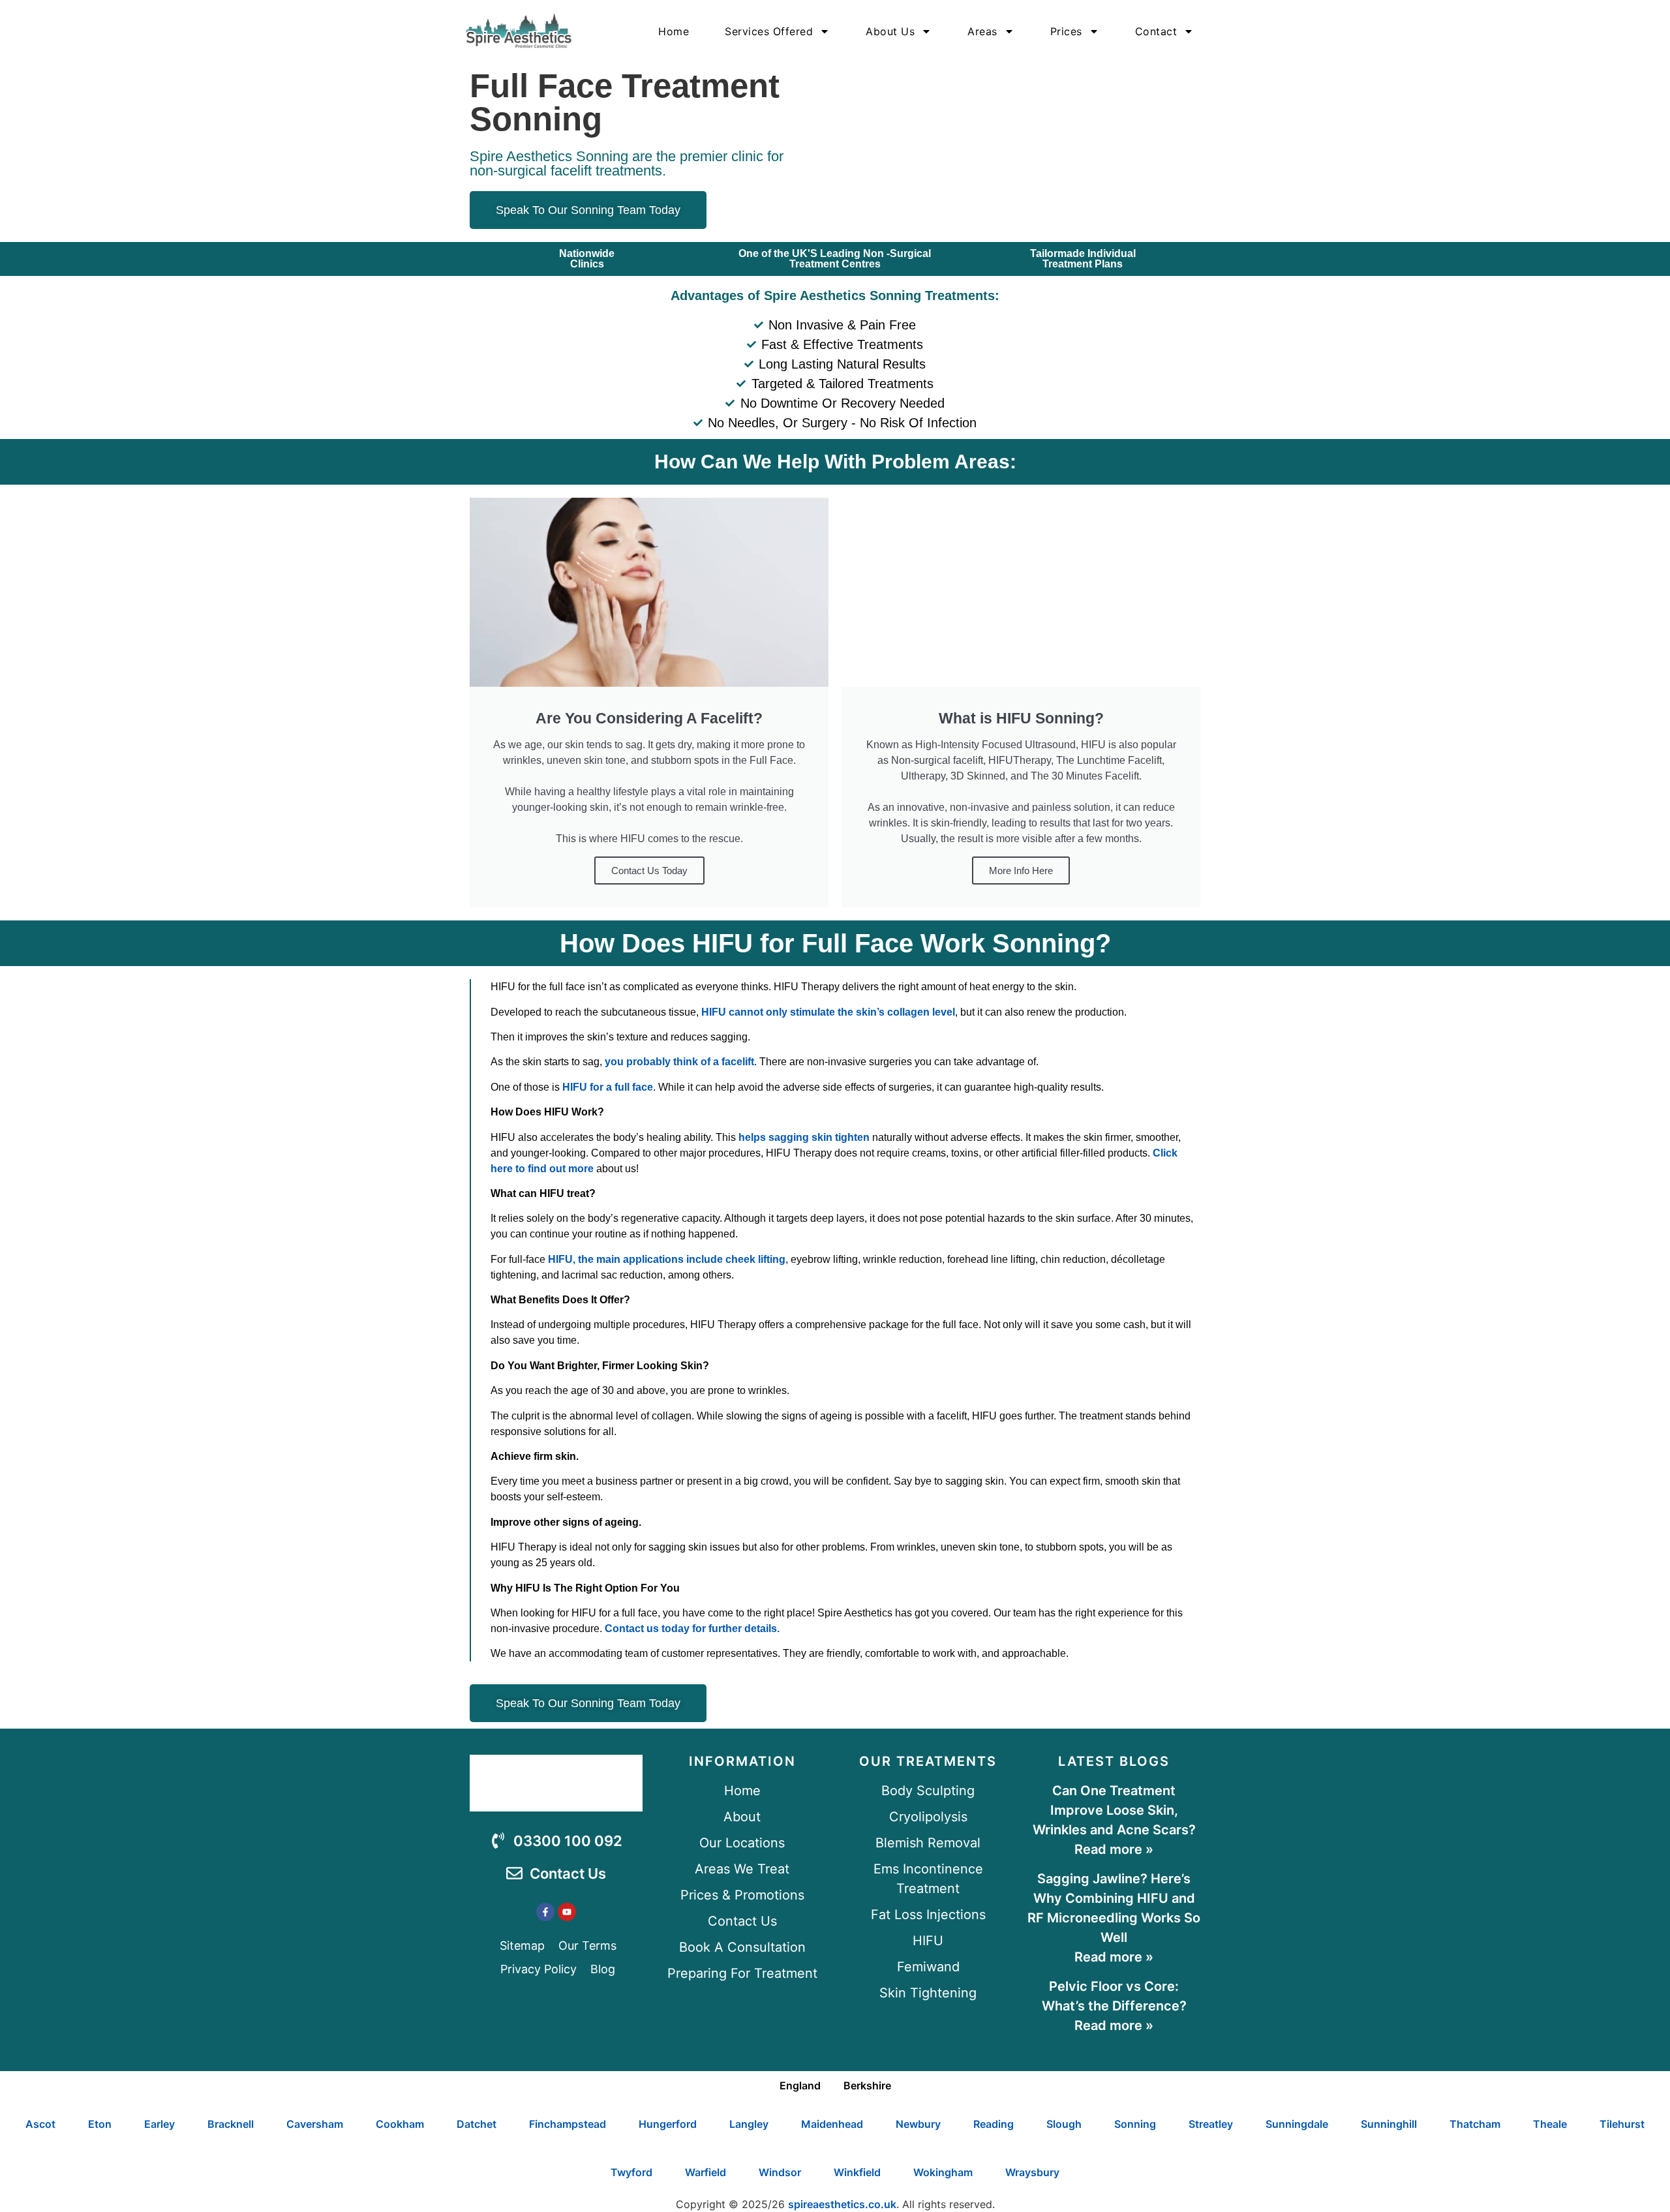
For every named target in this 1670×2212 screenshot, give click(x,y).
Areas (982, 31)
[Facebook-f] (545, 1912)
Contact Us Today (649, 871)
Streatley (1211, 2124)
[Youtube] (567, 1912)
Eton (100, 2124)
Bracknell (231, 2124)
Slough (1064, 2124)
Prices (1066, 31)
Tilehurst (1622, 2124)
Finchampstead (568, 2124)
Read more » (1114, 1849)
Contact (1156, 31)
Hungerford (668, 2124)
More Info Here (1021, 871)
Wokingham (943, 2172)
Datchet (477, 2124)
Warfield (706, 2172)
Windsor (780, 2172)
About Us (890, 31)
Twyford (631, 2172)
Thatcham (1475, 2124)
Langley (749, 2124)
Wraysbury (1032, 2172)
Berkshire (867, 2085)
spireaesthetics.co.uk (842, 2204)
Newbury (918, 2124)
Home (674, 31)
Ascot (40, 2124)
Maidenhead (832, 2124)
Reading (994, 2124)
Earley (159, 2124)
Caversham (315, 2124)
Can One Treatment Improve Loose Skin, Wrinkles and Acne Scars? (1114, 1810)
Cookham (400, 2124)
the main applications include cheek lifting (682, 1259)
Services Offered (769, 31)
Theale (1550, 2124)
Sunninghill (1389, 2124)
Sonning (1135, 2124)
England (800, 2085)
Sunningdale (1297, 2124)
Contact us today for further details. (692, 1629)
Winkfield (857, 2172)
